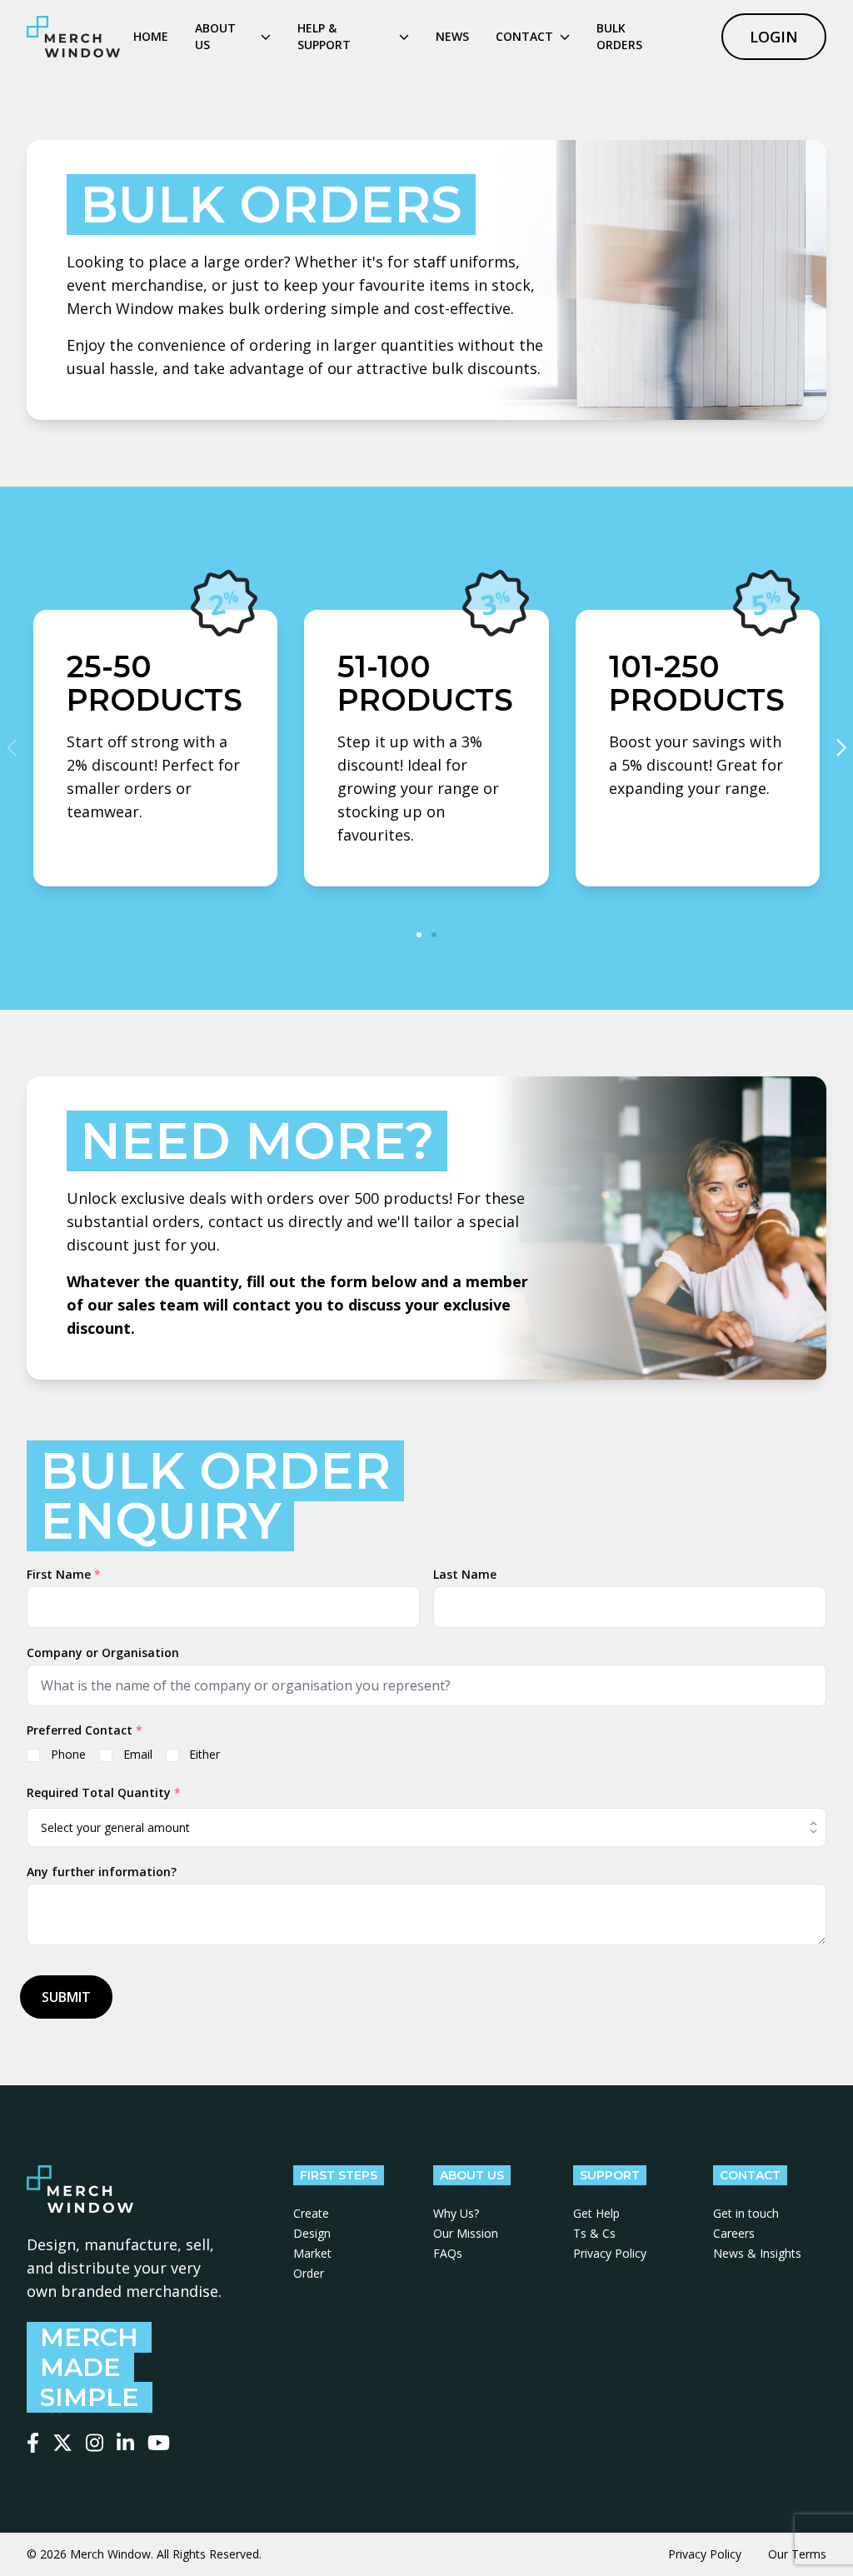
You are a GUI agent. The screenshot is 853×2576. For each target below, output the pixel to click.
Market (312, 2253)
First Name (64, 1574)
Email (138, 1754)
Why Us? (456, 2213)
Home (151, 36)
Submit (66, 1997)
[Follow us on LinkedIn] (125, 2443)
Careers (734, 2233)
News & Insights (757, 2253)
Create (311, 2213)
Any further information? (102, 1872)
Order (309, 2273)
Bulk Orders (619, 36)
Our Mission (466, 2233)
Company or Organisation (103, 1652)
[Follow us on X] (62, 2443)
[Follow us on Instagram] (95, 2443)
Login (774, 37)
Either (205, 1754)
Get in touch (746, 2213)
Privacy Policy (610, 2253)
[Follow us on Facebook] (33, 2443)
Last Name (465, 1574)
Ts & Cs (594, 2233)
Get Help (596, 2213)
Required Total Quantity (104, 1792)
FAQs (448, 2253)
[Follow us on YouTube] (159, 2443)
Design (312, 2233)
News (452, 36)
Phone (68, 1754)
